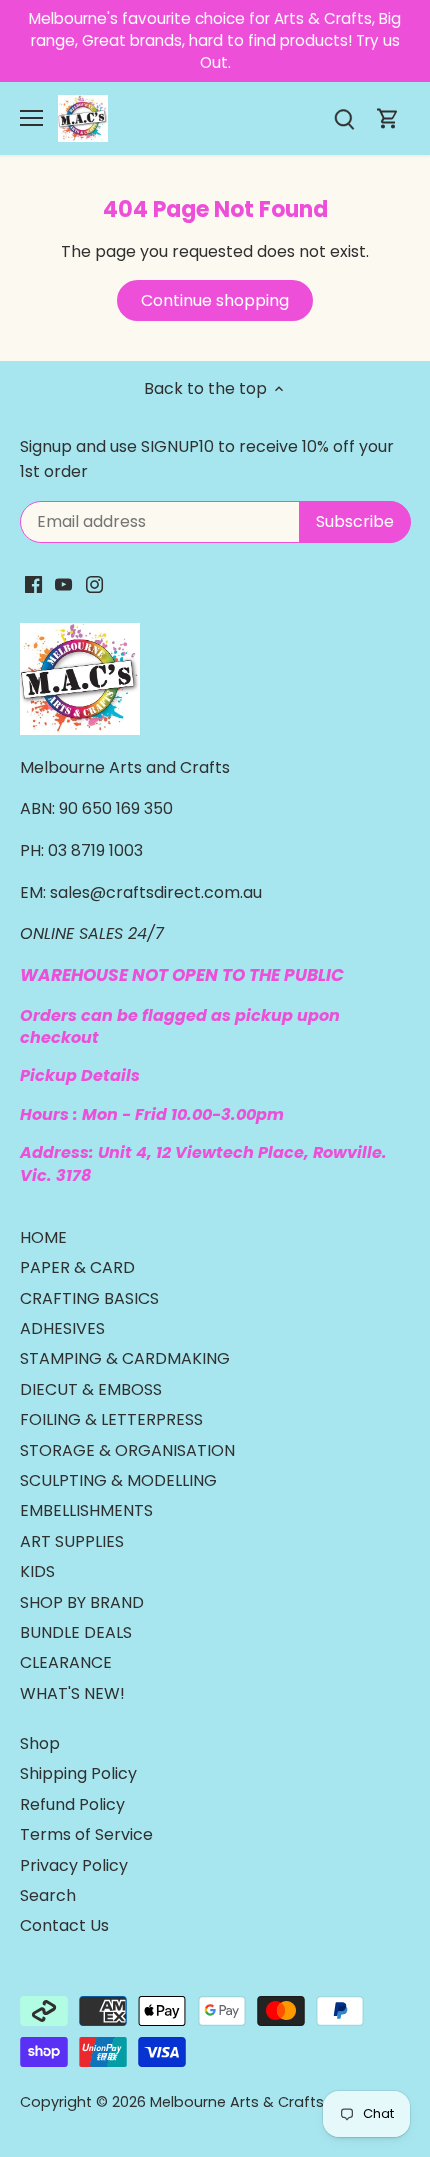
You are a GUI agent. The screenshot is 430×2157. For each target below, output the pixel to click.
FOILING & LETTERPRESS (111, 1419)
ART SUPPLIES (72, 1541)
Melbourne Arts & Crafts (237, 2102)
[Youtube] (63, 583)
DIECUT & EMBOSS (91, 1389)
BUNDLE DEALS (76, 1632)
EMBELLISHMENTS (86, 1510)
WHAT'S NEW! (72, 1693)
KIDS (37, 1571)
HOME (43, 1237)
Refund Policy (72, 1804)
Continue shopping (215, 300)
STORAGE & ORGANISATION (127, 1450)
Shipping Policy (78, 1773)
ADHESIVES (62, 1328)
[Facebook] (33, 583)
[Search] (344, 118)
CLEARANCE (66, 1662)
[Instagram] (94, 583)
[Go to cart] (388, 118)
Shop (40, 1743)
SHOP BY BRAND (82, 1602)
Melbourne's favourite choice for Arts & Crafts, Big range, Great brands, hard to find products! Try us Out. (215, 41)
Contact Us (64, 1925)
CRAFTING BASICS (89, 1298)
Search (48, 1895)
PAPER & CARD (77, 1267)
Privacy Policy (74, 1865)
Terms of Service (86, 1834)
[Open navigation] (31, 118)
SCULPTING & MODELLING (118, 1480)
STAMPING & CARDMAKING (125, 1358)
